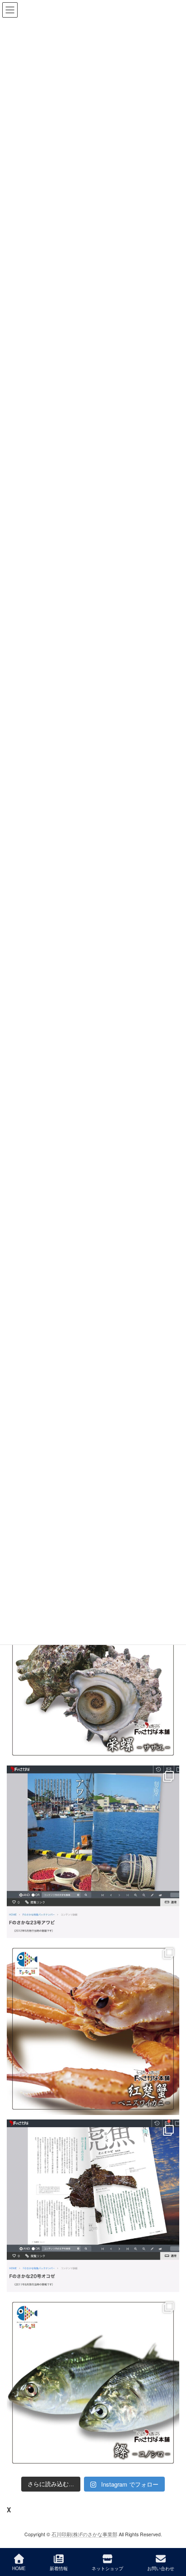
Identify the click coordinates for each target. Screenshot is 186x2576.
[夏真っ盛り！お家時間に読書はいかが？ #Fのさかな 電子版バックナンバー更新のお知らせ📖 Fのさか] (93, 1852)
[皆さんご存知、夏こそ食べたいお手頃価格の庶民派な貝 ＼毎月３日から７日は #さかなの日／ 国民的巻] (93, 1675)
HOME (19, 2568)
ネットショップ (107, 2568)
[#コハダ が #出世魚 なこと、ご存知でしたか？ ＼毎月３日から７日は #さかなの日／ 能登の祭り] (93, 2383)
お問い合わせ (161, 2568)
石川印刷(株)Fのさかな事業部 (84, 2534)
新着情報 (59, 2568)
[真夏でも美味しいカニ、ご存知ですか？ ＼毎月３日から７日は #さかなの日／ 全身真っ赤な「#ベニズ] (93, 2029)
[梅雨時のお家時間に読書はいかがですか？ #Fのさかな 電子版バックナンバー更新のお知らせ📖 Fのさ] (93, 2206)
